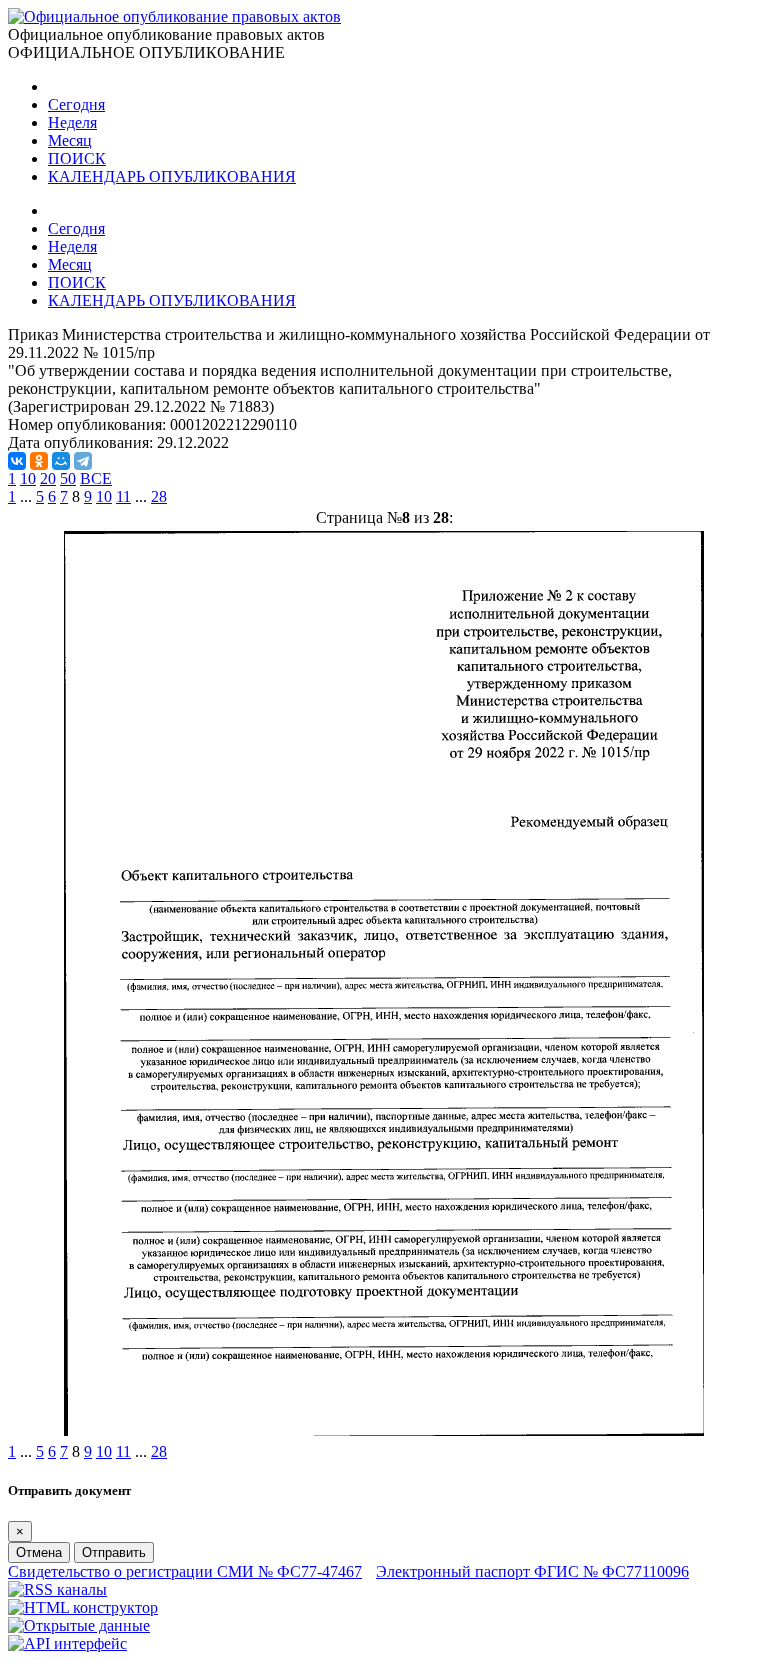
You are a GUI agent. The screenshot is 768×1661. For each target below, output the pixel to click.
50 (68, 478)
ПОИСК (77, 158)
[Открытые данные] (79, 1625)
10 (28, 478)
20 (48, 478)
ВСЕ (96, 478)
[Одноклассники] (39, 461)
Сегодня (76, 104)
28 (159, 496)
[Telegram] (83, 461)
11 (123, 496)
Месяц (70, 140)
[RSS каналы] (57, 1589)
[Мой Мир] (61, 461)
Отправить (114, 1552)
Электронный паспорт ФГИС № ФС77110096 (532, 1571)
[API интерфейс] (67, 1643)
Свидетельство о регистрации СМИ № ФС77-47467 (185, 1571)
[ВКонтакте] (17, 461)
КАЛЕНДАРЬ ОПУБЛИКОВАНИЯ (172, 176)
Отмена (39, 1552)
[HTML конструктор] (83, 1607)
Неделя (72, 122)
